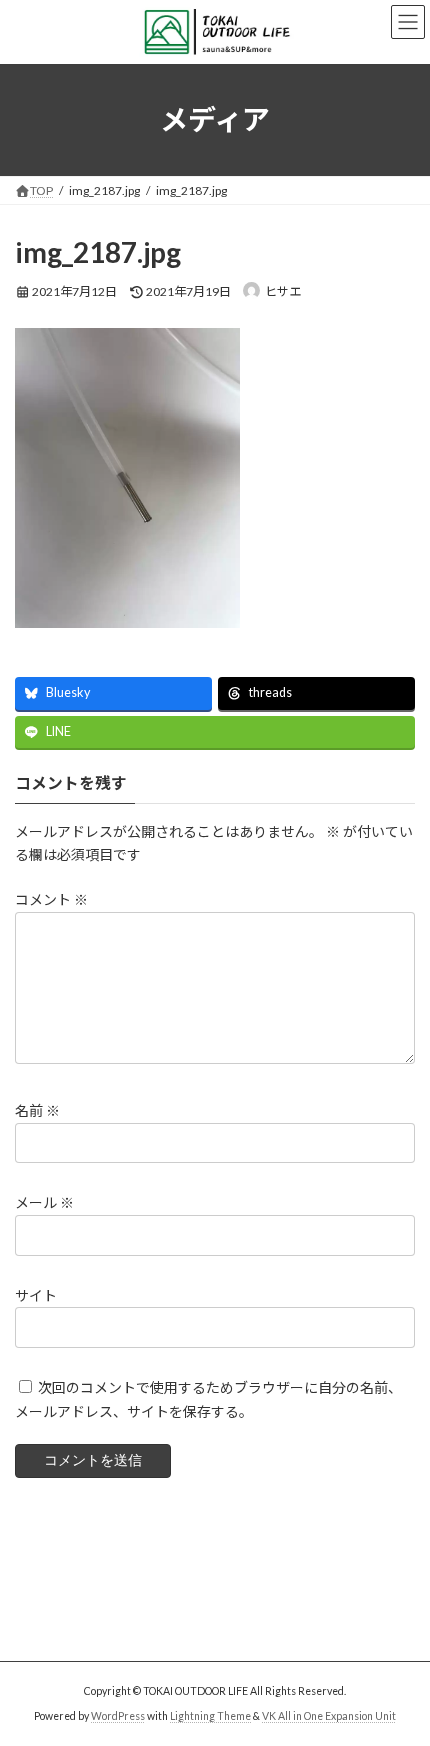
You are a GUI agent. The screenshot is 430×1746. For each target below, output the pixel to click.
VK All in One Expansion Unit (329, 1716)
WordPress (118, 1716)
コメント (51, 900)
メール (44, 1203)
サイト (36, 1295)
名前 (37, 1111)
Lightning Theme (210, 1716)
